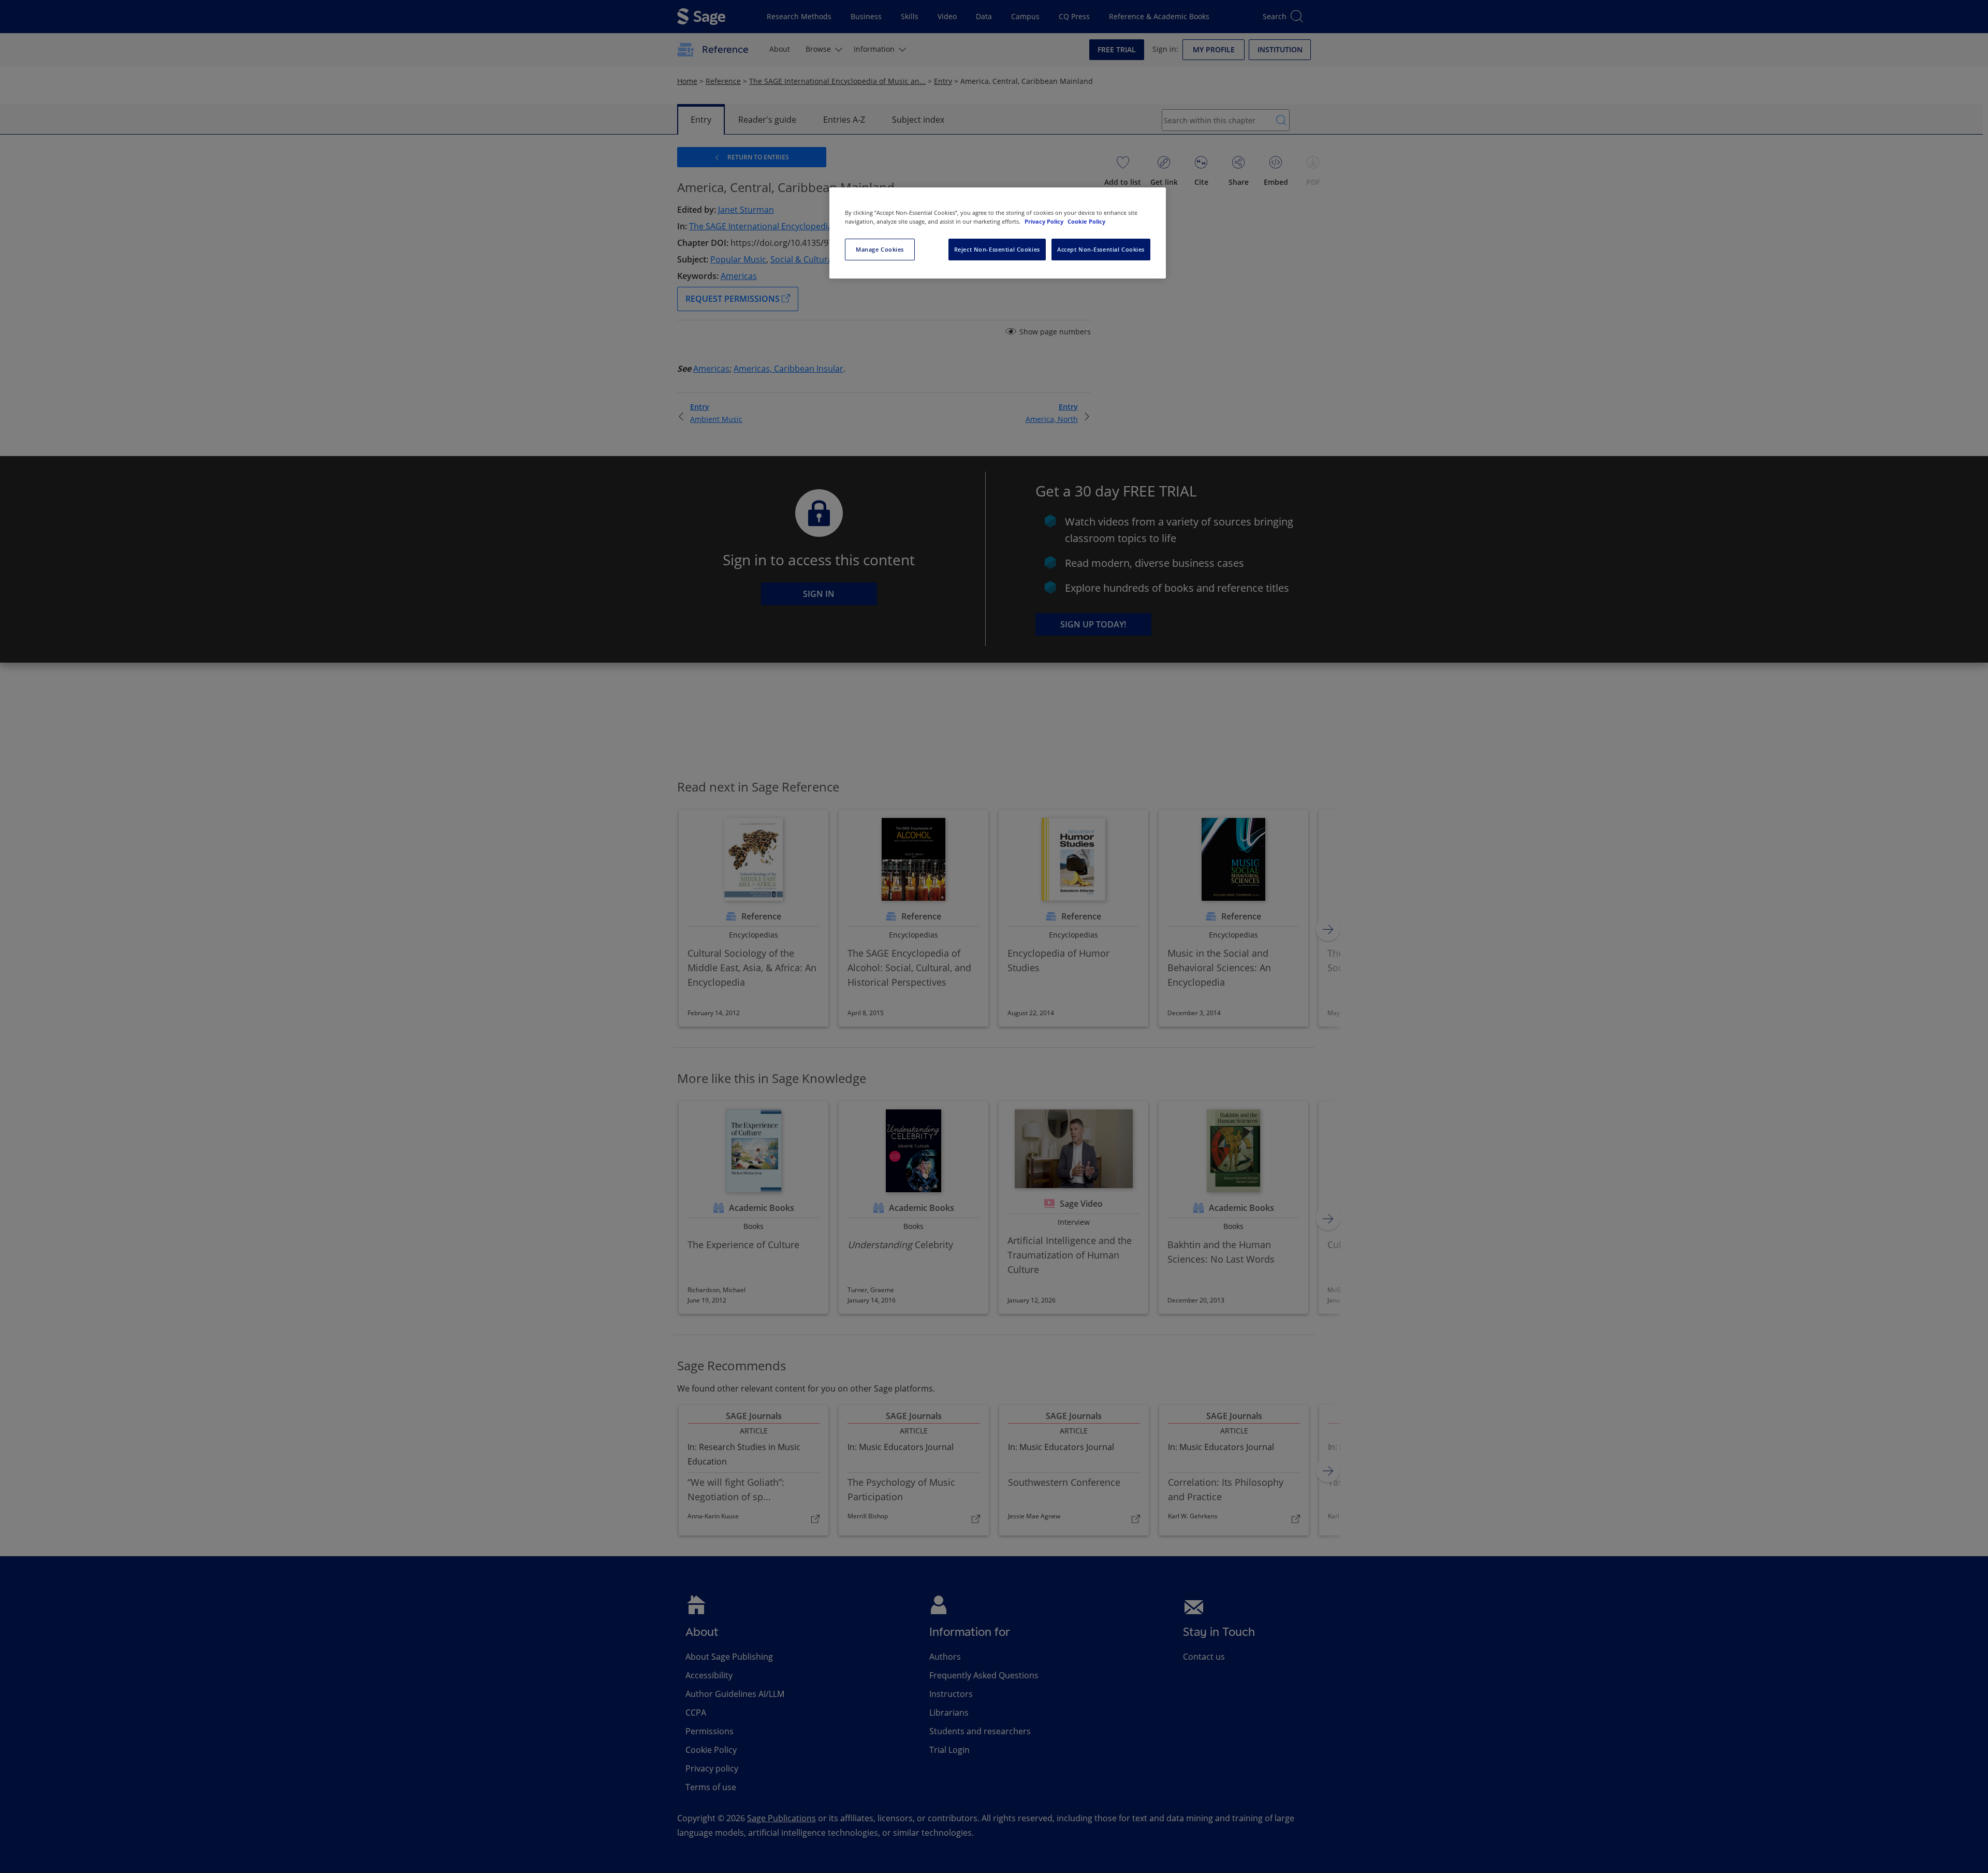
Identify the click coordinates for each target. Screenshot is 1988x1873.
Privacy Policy (1045, 221)
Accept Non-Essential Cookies (1101, 249)
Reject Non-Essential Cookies (997, 249)
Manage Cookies (880, 249)
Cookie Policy (1086, 221)
